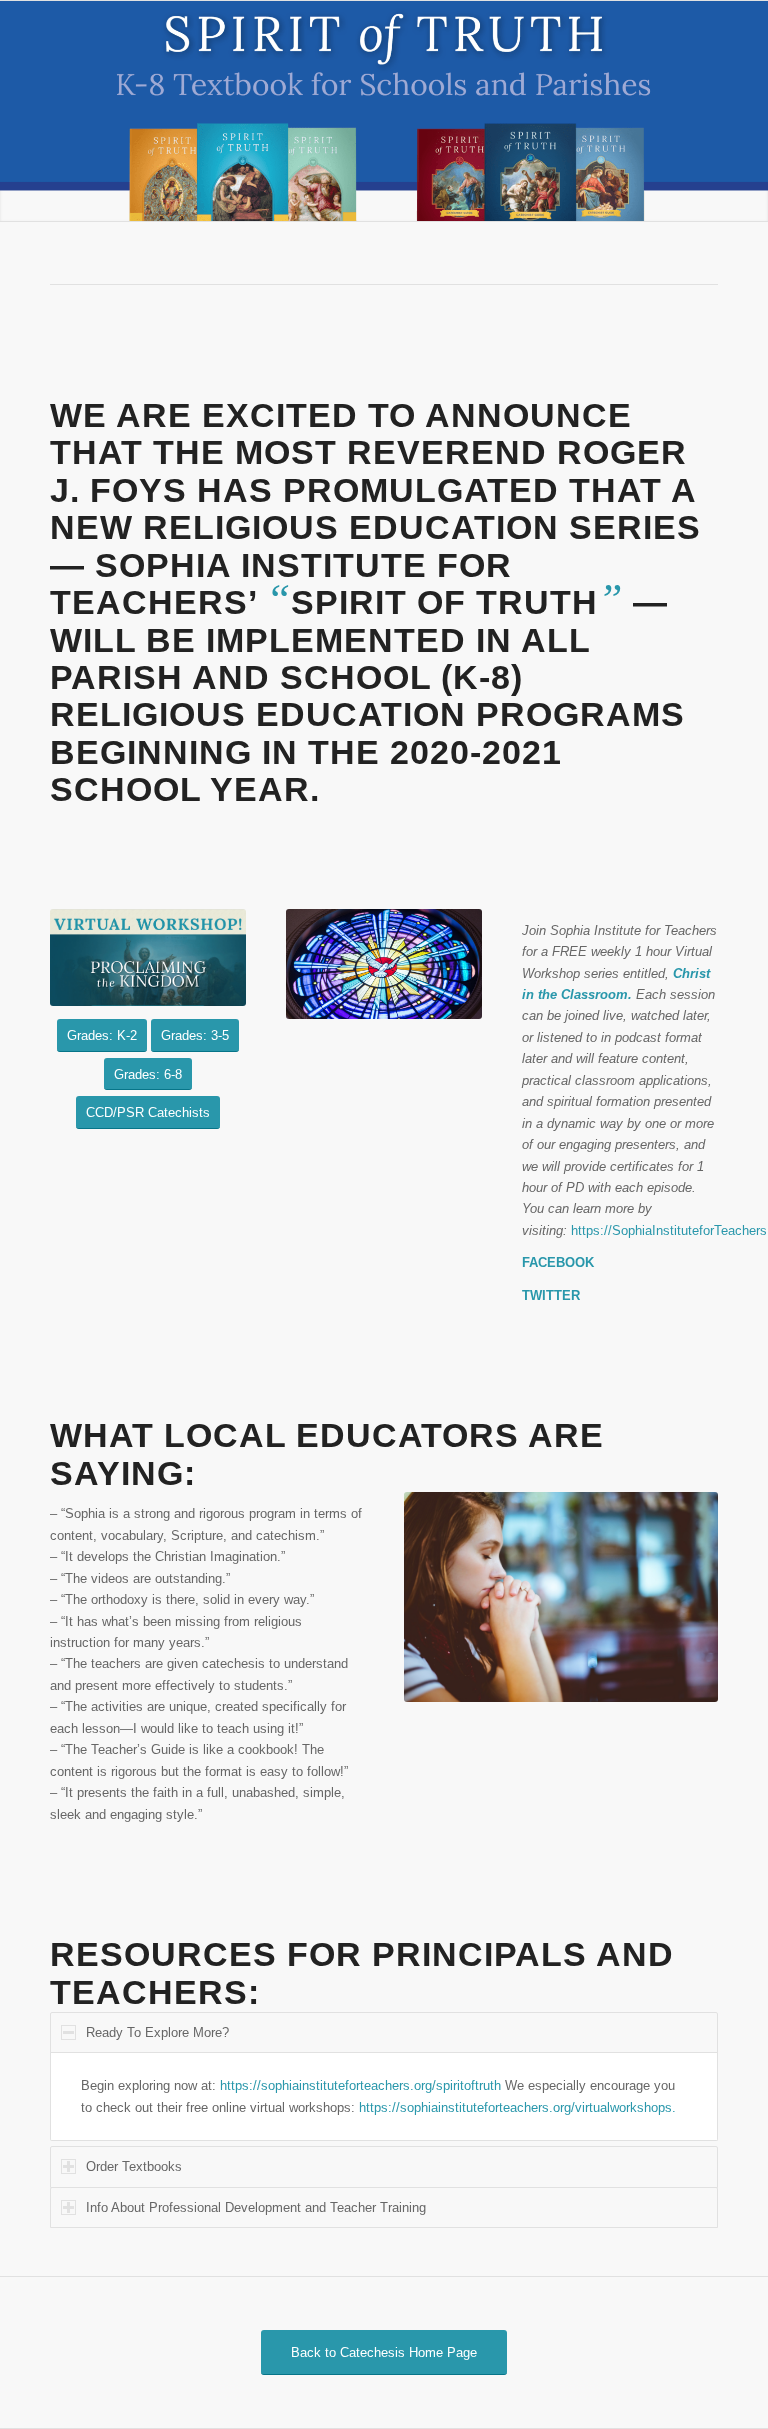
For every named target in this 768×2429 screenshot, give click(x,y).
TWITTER (551, 1295)
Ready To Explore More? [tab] (157, 2032)
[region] (384, 2096)
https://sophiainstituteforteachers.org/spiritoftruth (360, 2085)
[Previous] (17, 111)
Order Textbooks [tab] (134, 2166)
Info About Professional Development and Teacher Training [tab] (256, 2207)
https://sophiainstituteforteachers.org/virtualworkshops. (517, 2107)
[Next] (750, 111)
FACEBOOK (558, 1262)
